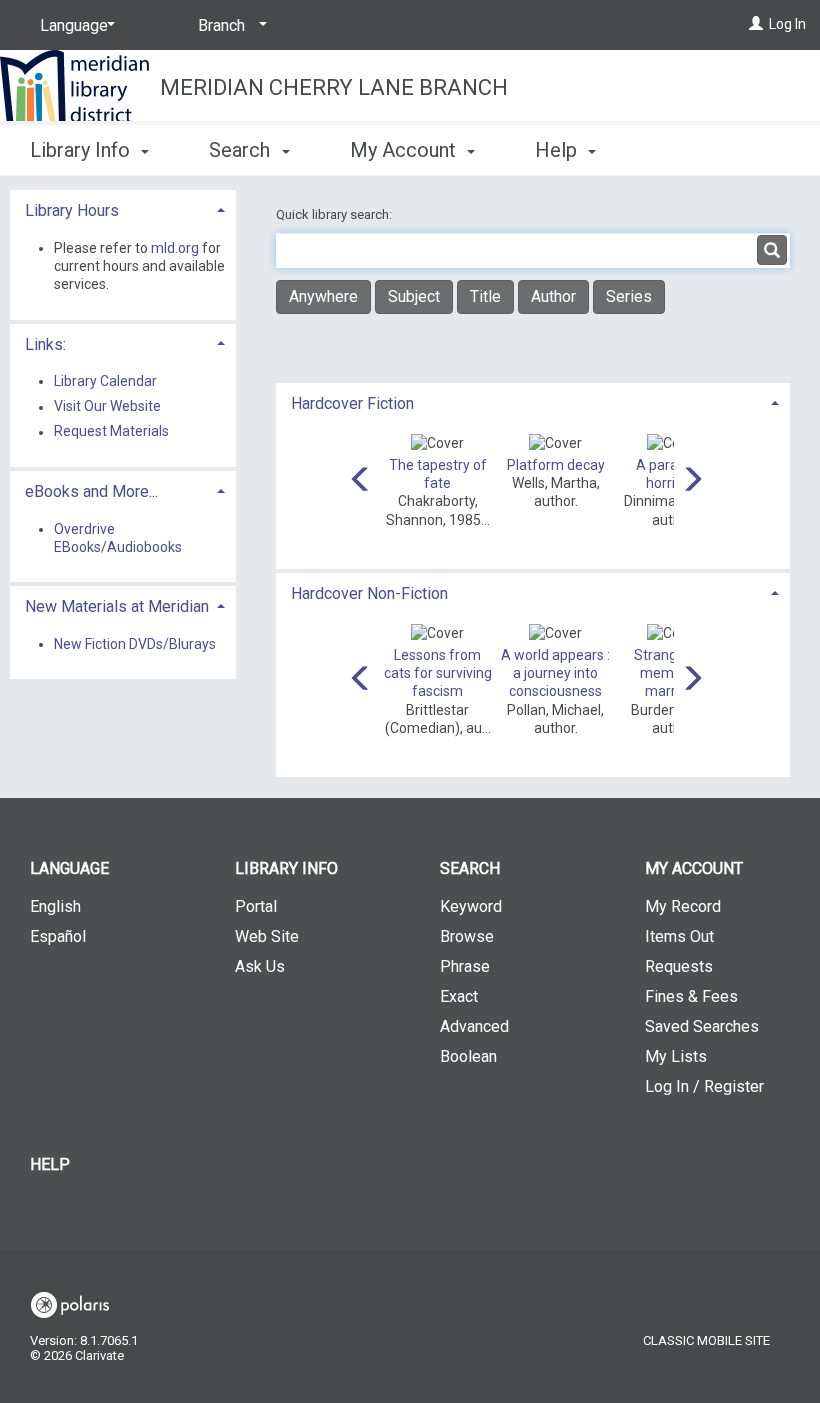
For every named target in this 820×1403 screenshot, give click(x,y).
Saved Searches (702, 1026)
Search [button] (242, 150)
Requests (679, 966)
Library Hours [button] (72, 210)
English (55, 906)
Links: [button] (45, 344)
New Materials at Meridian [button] (117, 606)
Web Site (267, 936)
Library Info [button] (82, 150)
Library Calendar (105, 381)
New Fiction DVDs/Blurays (135, 644)
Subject (414, 296)
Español (58, 936)
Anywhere (323, 296)
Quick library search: (335, 214)
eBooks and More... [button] (91, 491)
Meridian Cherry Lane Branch (334, 87)
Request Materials (111, 432)
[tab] (533, 401)
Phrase (465, 966)
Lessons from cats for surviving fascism (438, 673)
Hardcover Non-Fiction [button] (369, 593)
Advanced (474, 1026)
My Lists (676, 1056)
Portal (256, 906)
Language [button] (69, 868)
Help (50, 1164)
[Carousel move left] (361, 481)
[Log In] (756, 24)
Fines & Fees (691, 996)
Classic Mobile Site (706, 1340)
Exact (459, 996)
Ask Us (260, 966)
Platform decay (556, 465)
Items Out (679, 936)
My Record (683, 906)
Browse (467, 936)
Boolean (468, 1056)
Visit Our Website (107, 407)
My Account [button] (405, 150)
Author (553, 296)
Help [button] (558, 150)
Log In (787, 24)
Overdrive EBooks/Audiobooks (118, 538)
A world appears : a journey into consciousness (555, 673)
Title (485, 296)
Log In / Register (704, 1086)
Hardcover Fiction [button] (352, 403)
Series (629, 296)
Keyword (471, 906)
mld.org (175, 248)
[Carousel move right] (692, 481)
